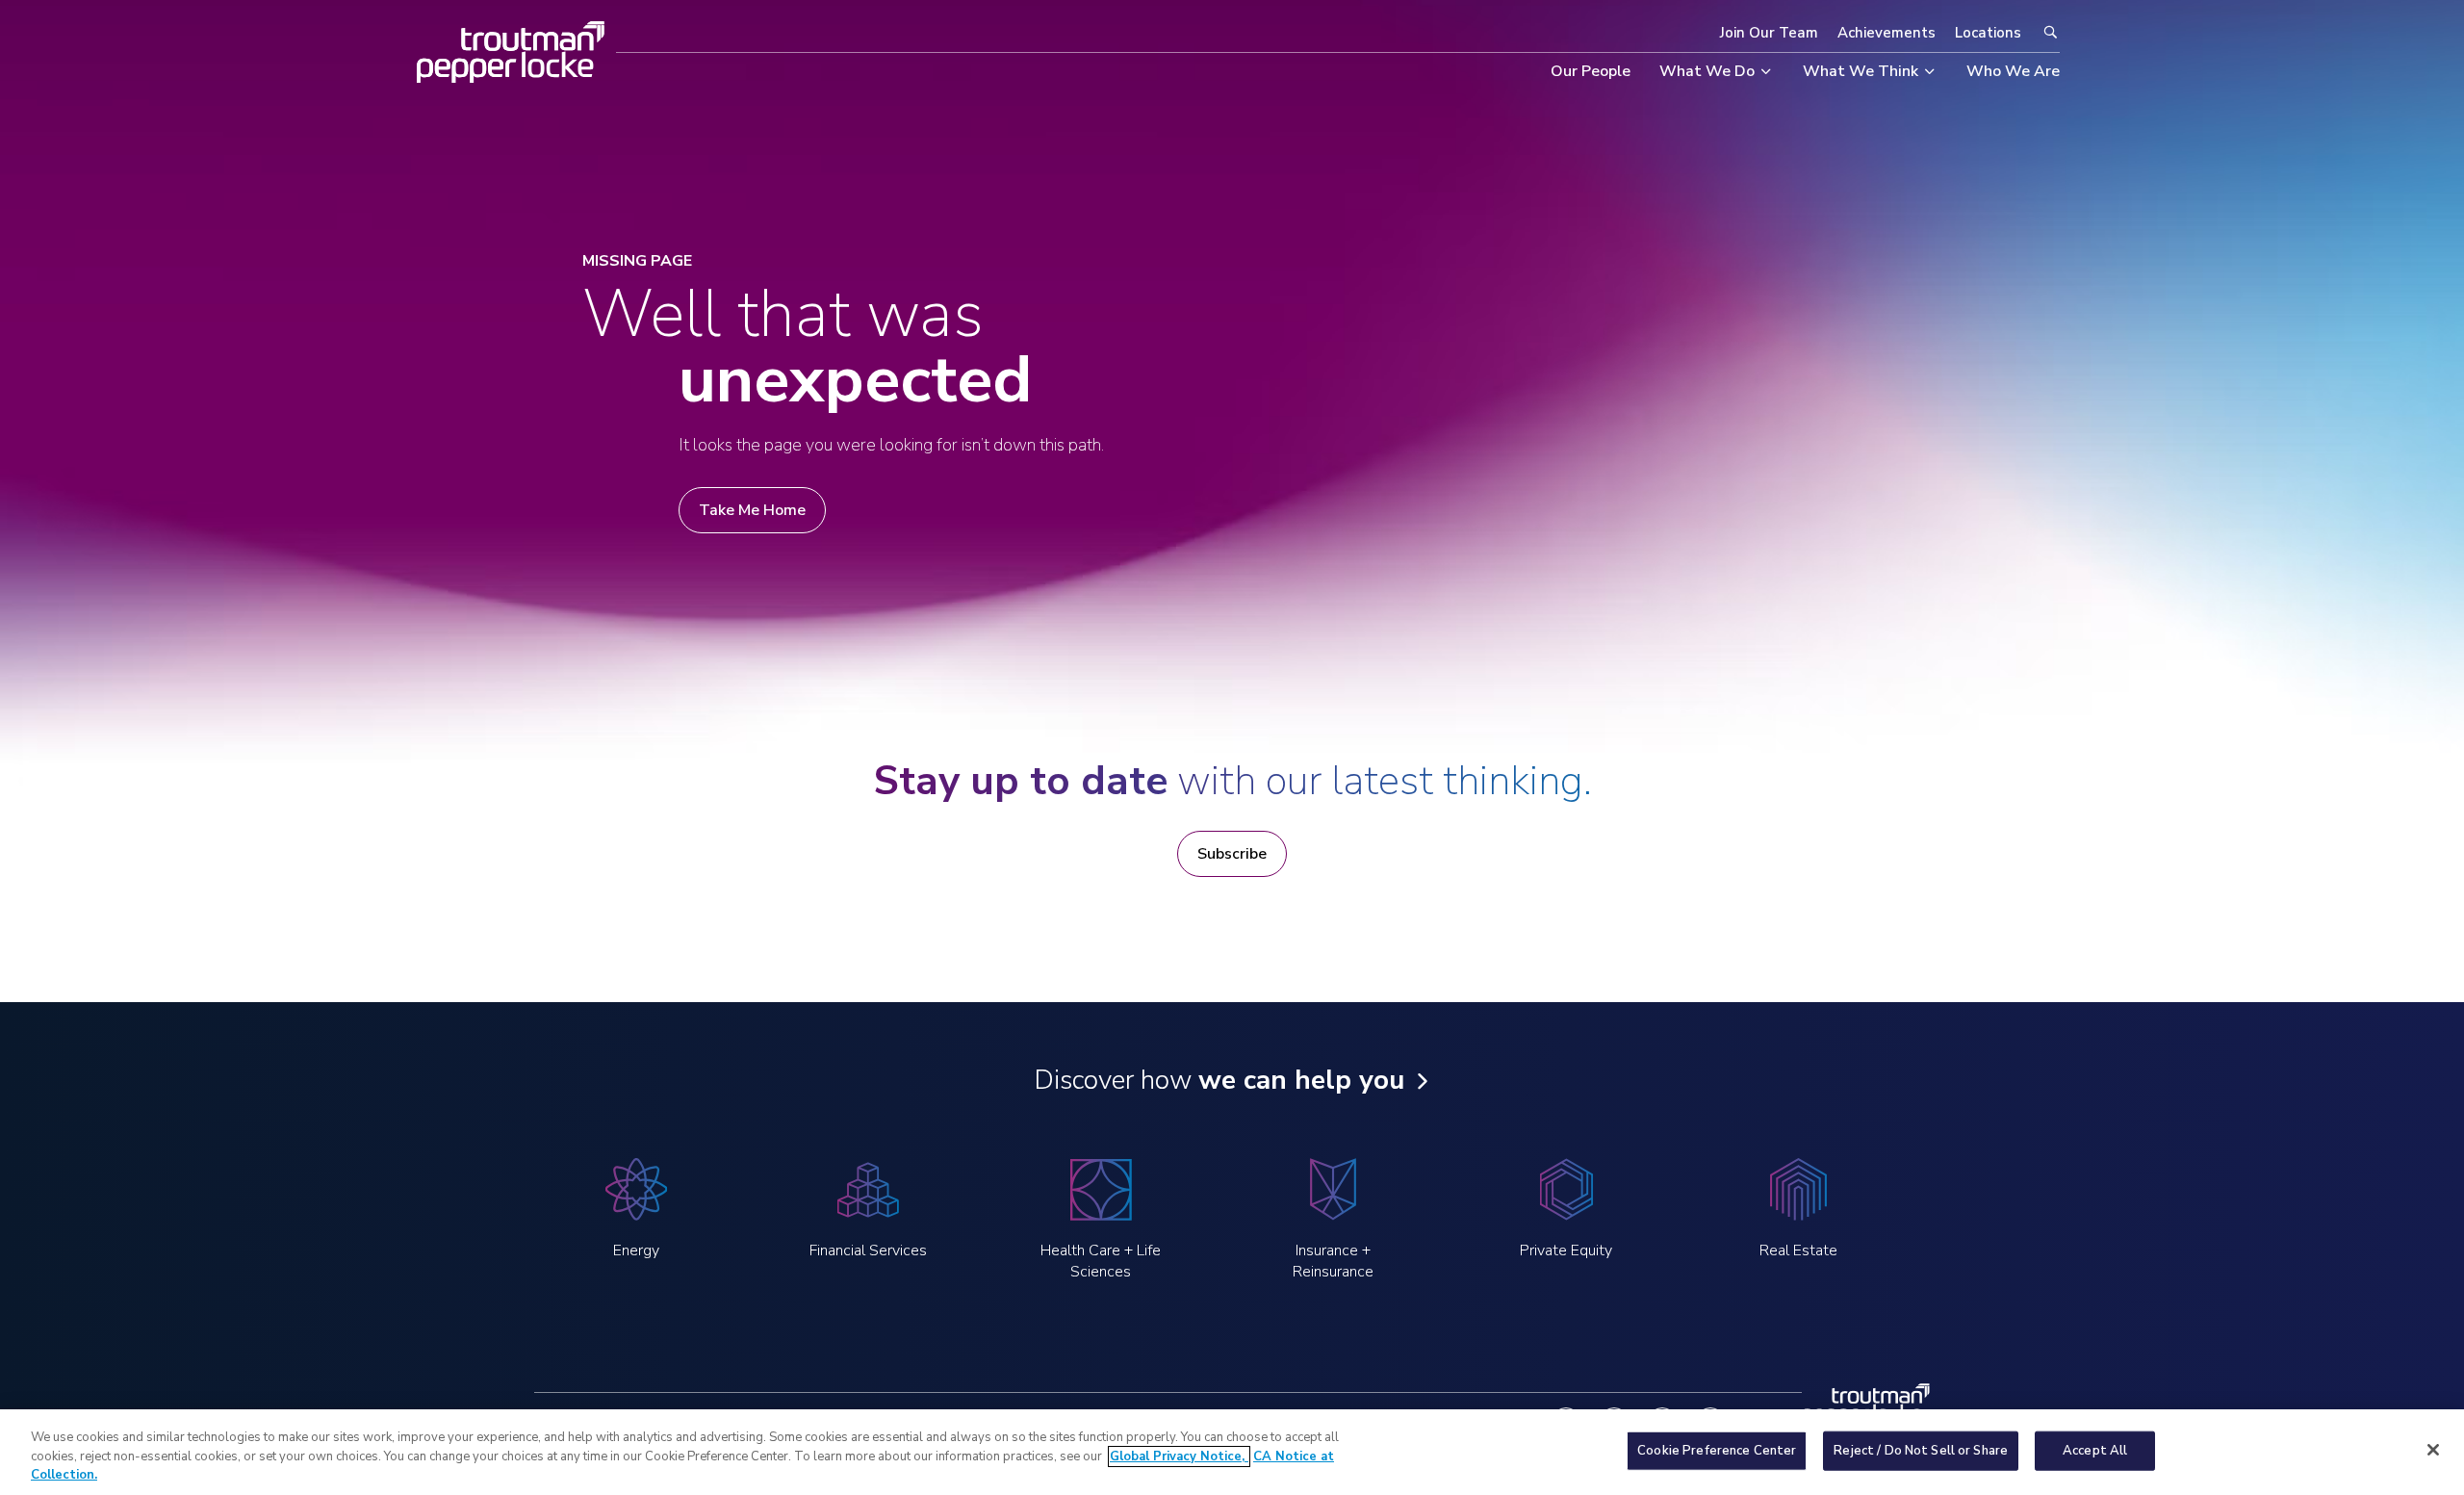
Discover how (1219, 1080)
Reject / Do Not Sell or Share (1921, 1450)
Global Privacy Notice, (1179, 1456)
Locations (1988, 33)
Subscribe (1232, 854)
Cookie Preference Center (1717, 1450)
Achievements (1886, 33)
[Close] (2433, 1450)
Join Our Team (1769, 33)
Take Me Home (752, 510)
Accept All (2095, 1450)
